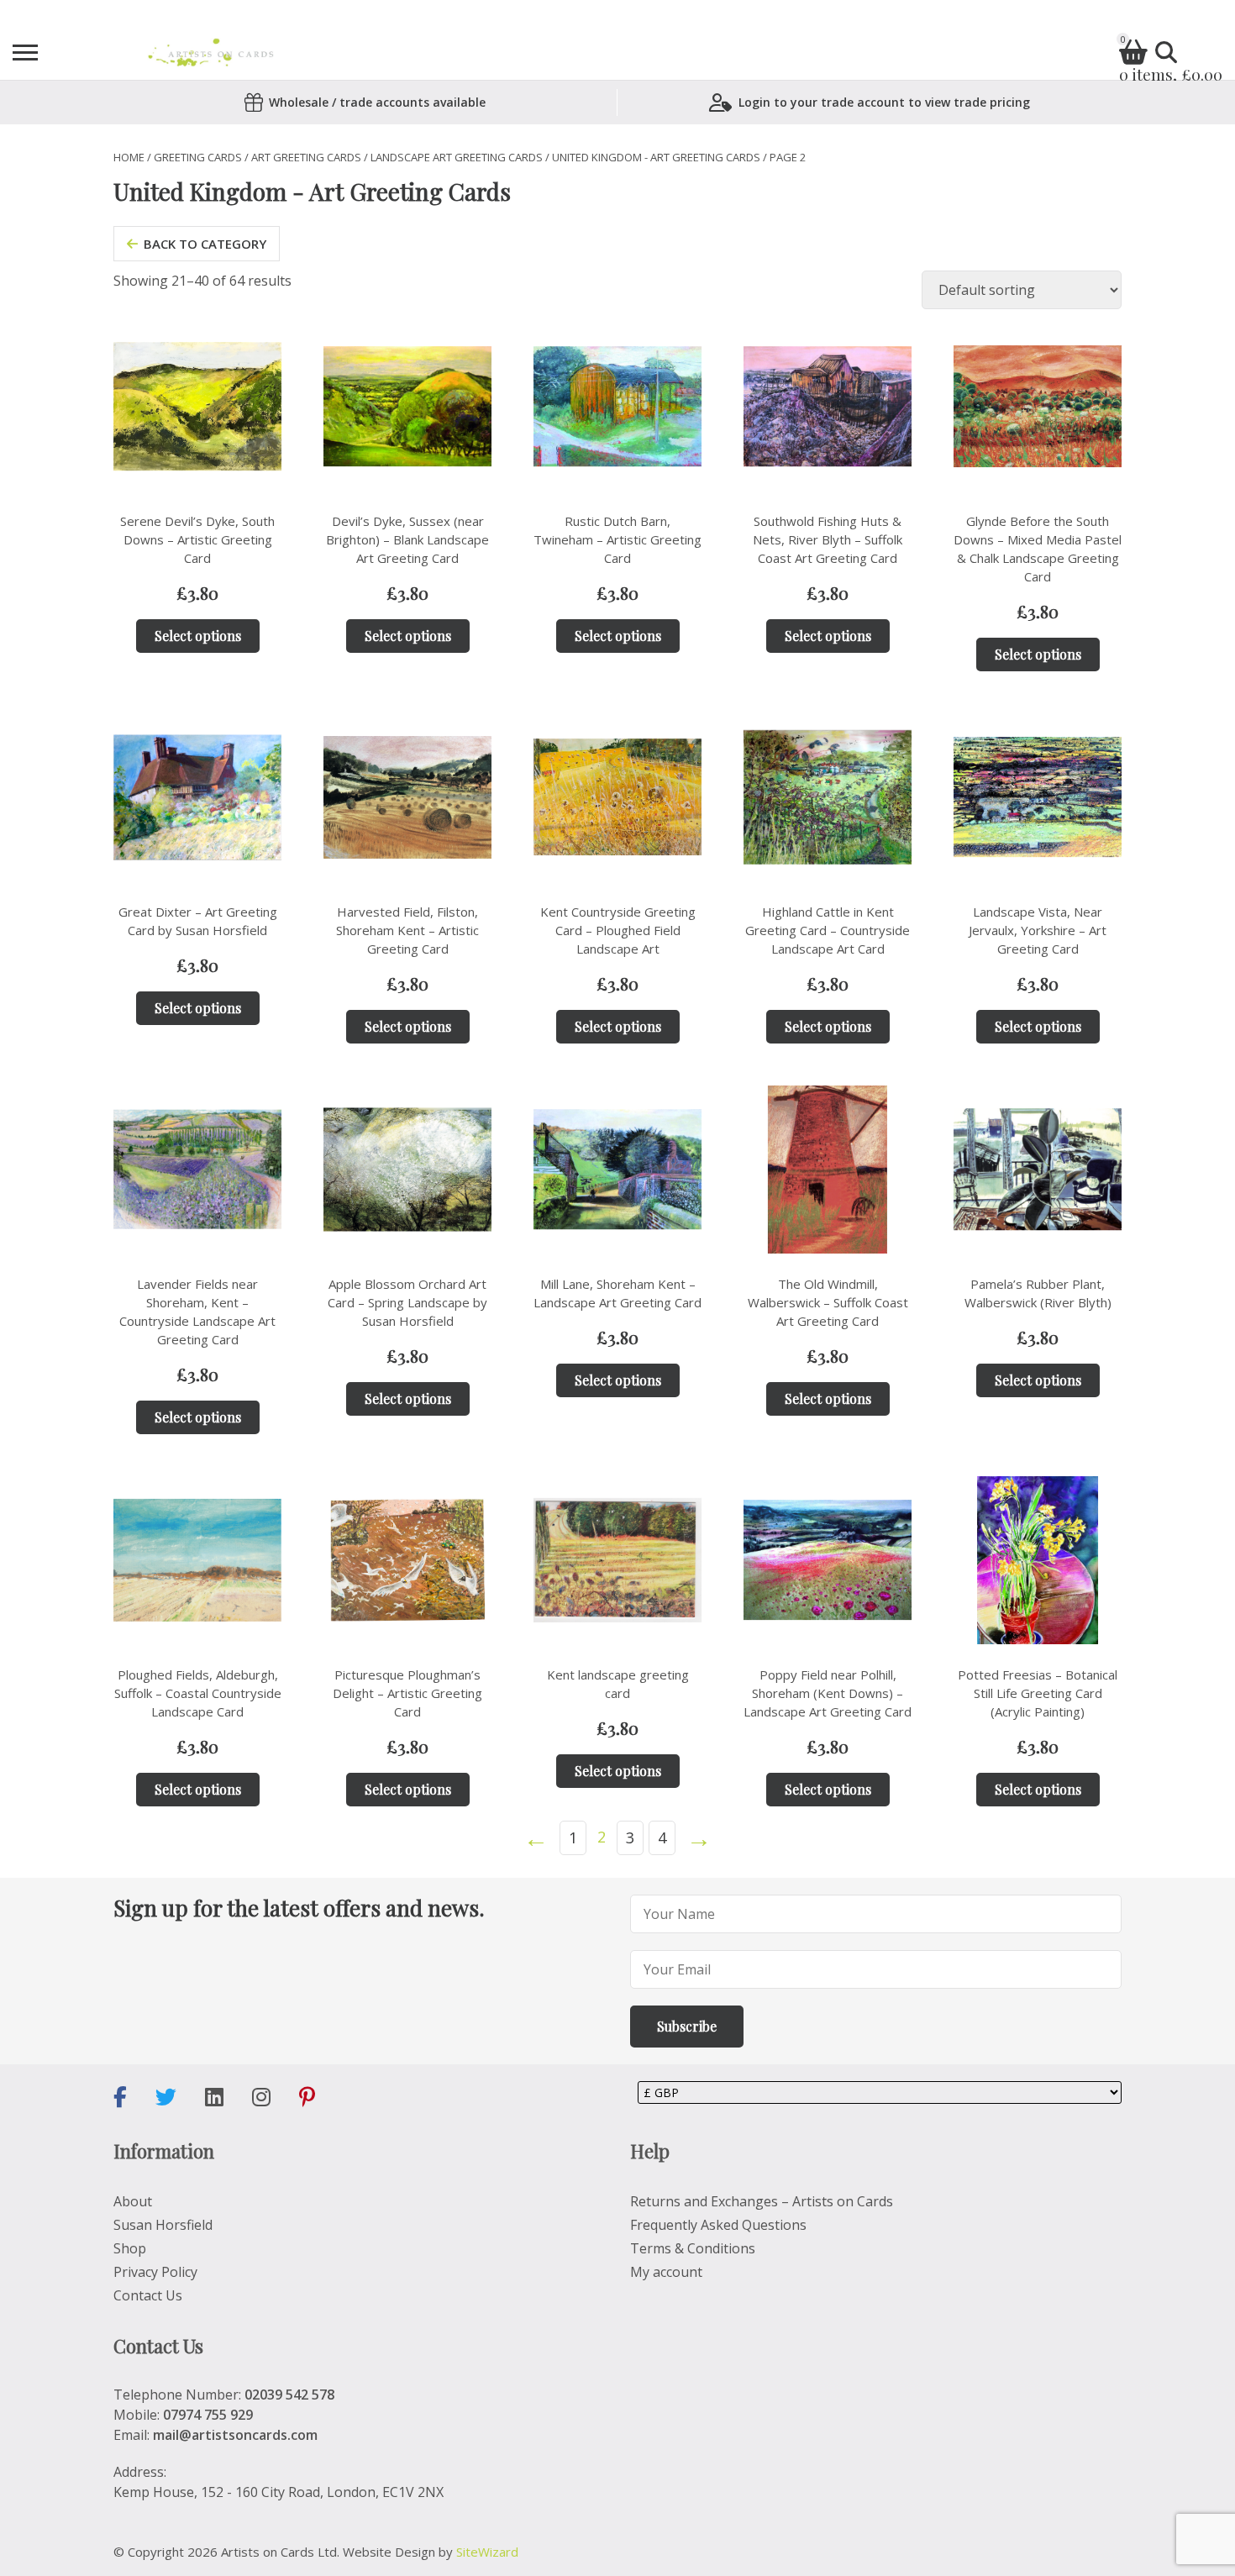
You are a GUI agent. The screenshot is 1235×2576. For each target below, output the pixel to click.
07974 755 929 (208, 2415)
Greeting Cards (198, 157)
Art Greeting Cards (306, 157)
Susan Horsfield (163, 2225)
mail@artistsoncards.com (235, 2435)
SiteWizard (487, 2552)
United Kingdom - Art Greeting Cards (656, 157)
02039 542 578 (289, 2395)
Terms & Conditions (693, 2248)
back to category (205, 244)
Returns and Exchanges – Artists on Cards (762, 2201)
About (133, 2201)
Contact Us (148, 2295)
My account (666, 2272)
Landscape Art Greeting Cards (457, 157)
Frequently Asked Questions (718, 2225)
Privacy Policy (155, 2272)
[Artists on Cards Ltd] (210, 53)
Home (129, 157)
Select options (198, 636)
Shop (130, 2248)
